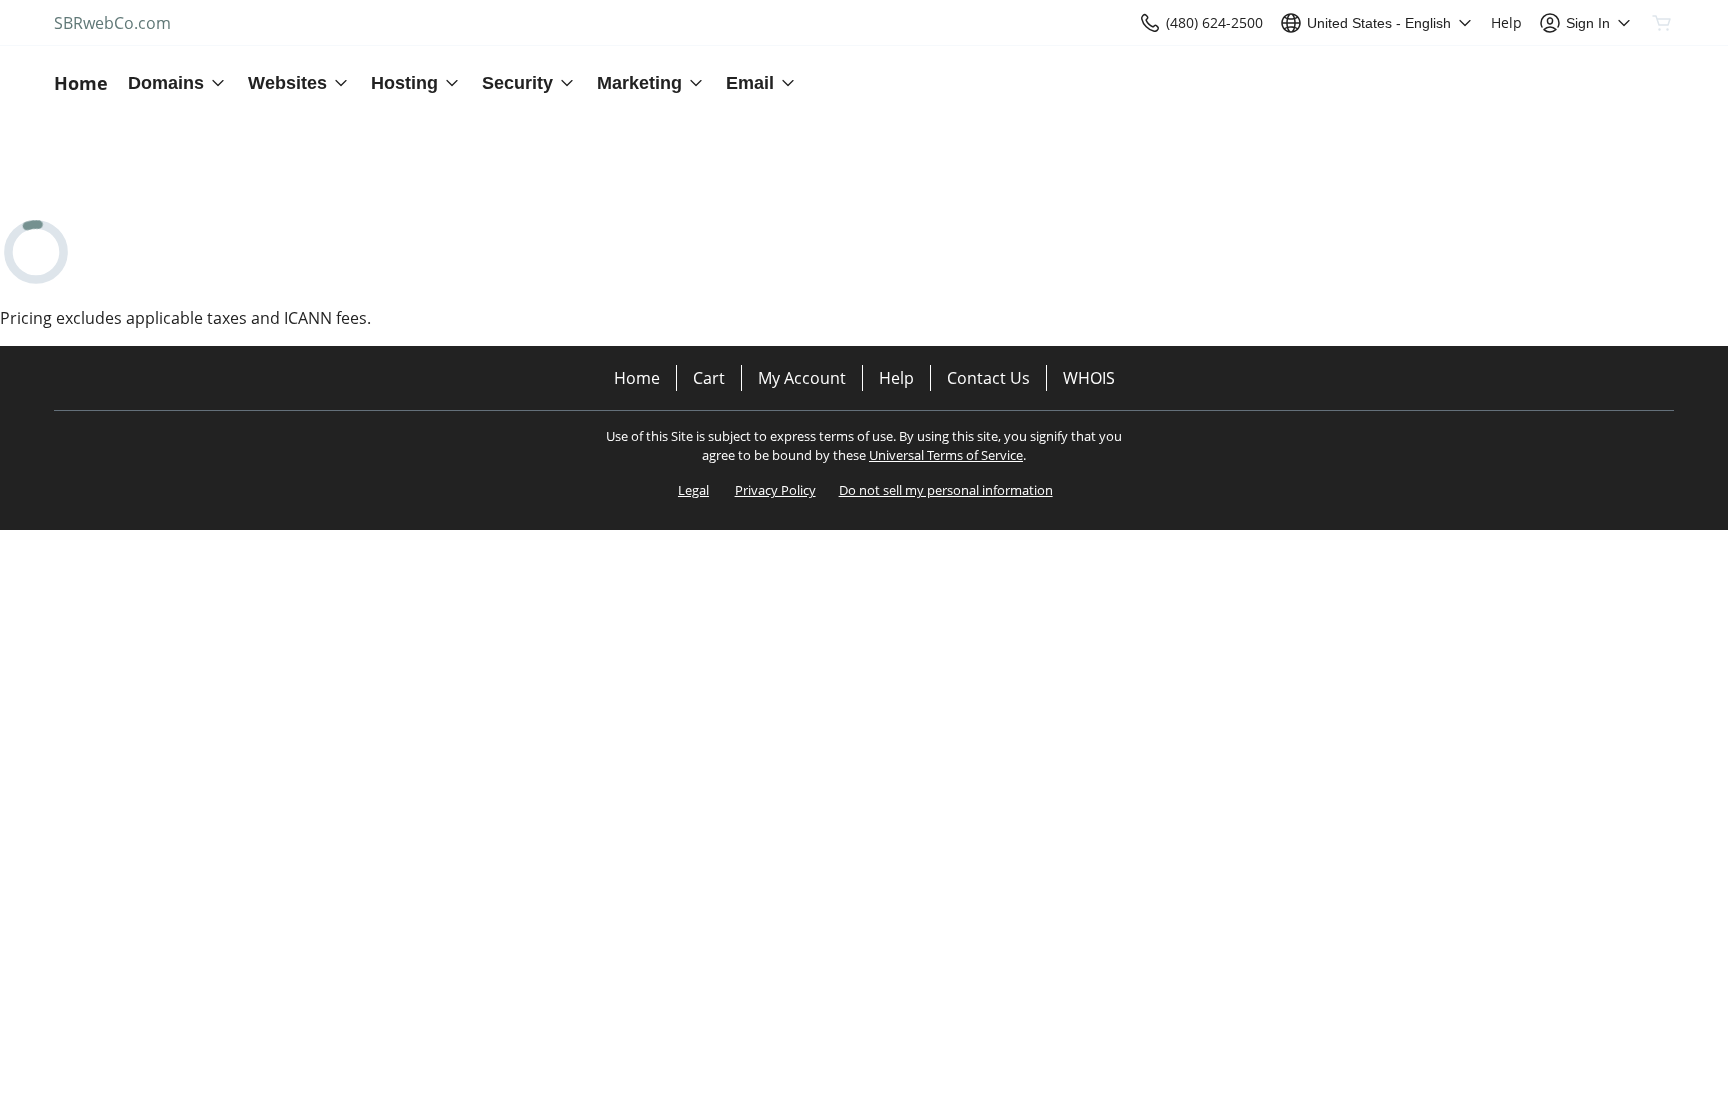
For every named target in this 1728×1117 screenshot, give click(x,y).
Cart (709, 378)
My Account (802, 378)
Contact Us (988, 378)
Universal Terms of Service (946, 455)
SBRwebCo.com (112, 23)
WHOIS (1089, 378)
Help (896, 378)
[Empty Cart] (1663, 23)
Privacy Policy (775, 490)
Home (637, 378)
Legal (693, 490)
